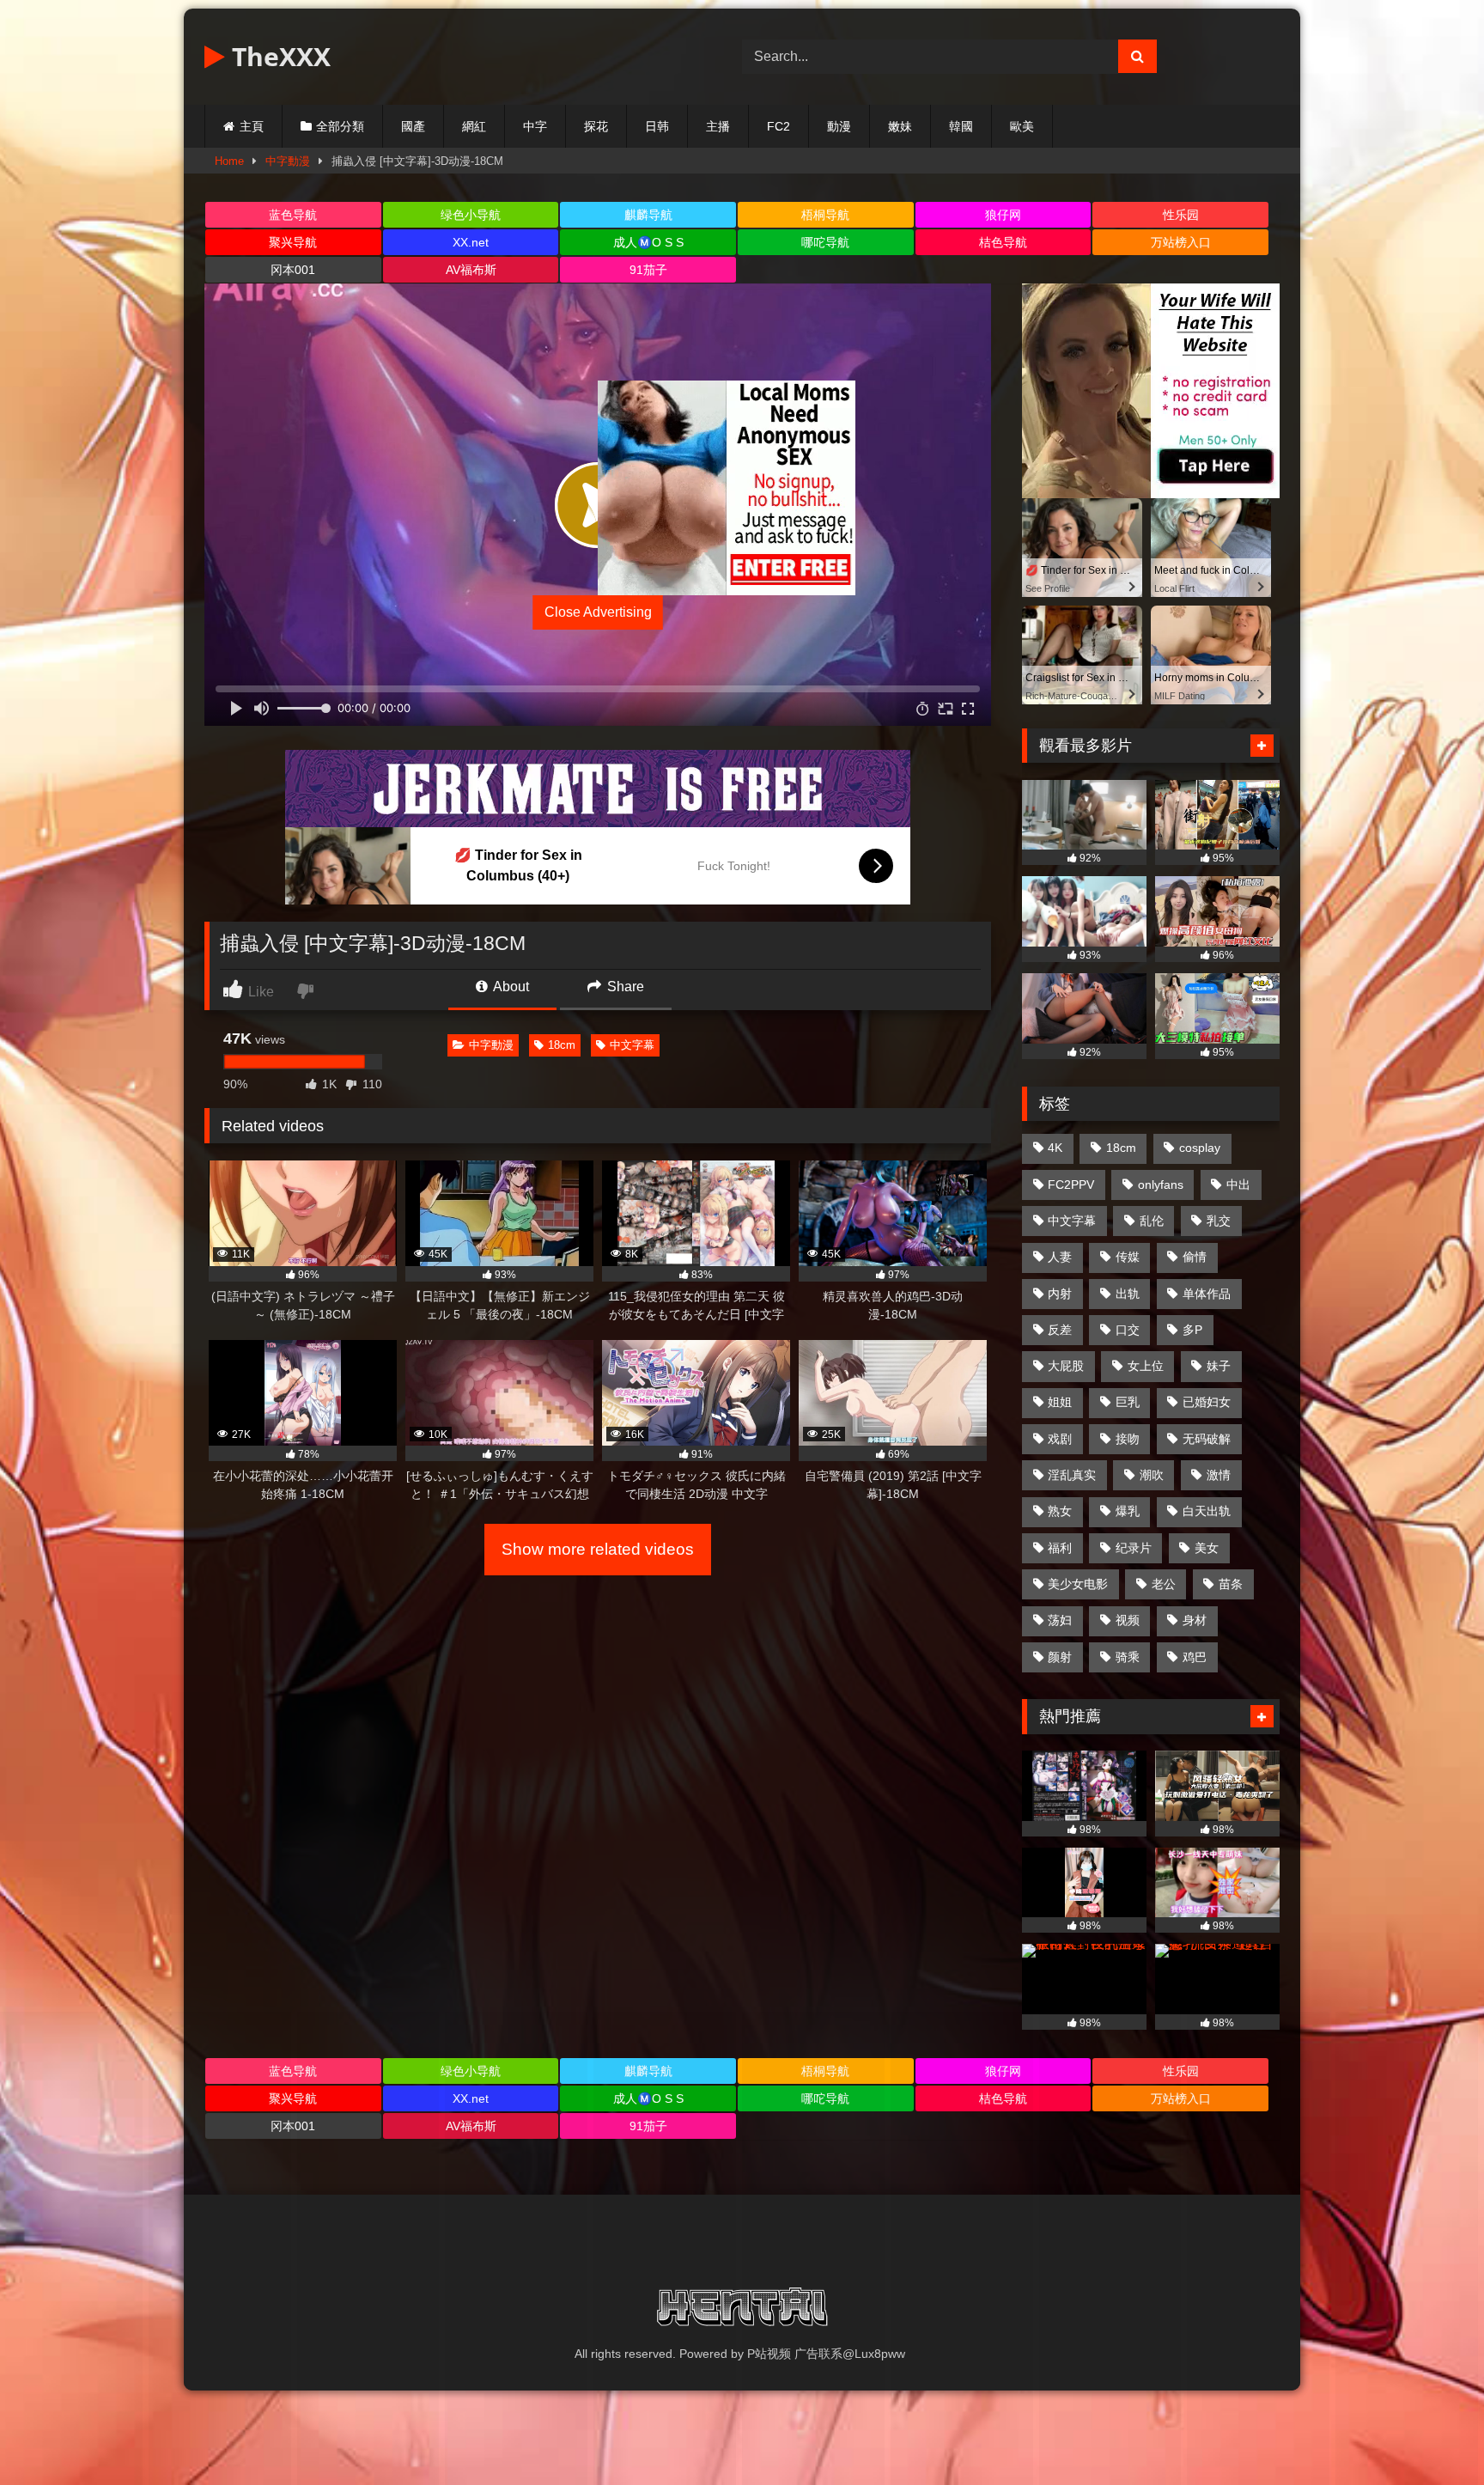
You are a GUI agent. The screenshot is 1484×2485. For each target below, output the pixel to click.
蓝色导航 (293, 215)
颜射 (1060, 1657)
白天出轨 (1207, 1511)
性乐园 (1181, 215)
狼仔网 (1003, 215)
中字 (535, 126)
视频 (1128, 1620)
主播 (718, 126)
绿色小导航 (471, 215)
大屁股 (1066, 1366)
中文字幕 (632, 1045)
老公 (1164, 1584)
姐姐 (1060, 1402)
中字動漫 (288, 161)
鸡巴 (1195, 1657)
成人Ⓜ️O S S (648, 242)
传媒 (1128, 1257)
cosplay (1200, 1148)
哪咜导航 (825, 242)
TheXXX (278, 56)
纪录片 (1134, 1548)
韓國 (961, 126)
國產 (413, 126)
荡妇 (1060, 1620)
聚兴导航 (293, 242)
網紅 (474, 126)
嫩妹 (900, 126)
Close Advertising (598, 612)
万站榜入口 (1181, 242)
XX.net (471, 242)
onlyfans (1161, 1185)
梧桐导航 (825, 215)
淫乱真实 (1072, 1475)
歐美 (1022, 126)
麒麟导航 (648, 215)
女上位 (1146, 1366)
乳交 (1219, 1221)
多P (1192, 1330)
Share (624, 987)
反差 (1060, 1330)
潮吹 (1152, 1475)
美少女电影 (1078, 1584)
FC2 (778, 126)
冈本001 (293, 270)
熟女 (1060, 1511)
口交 (1128, 1330)
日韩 (657, 126)
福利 (1060, 1548)
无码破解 (1207, 1439)
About (510, 987)
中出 (1238, 1185)
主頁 (252, 126)
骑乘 (1128, 1657)
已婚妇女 (1207, 1402)
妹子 (1219, 1366)
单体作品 (1207, 1294)
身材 (1195, 1620)
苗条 (1231, 1584)
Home (229, 161)
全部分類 (340, 126)
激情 (1219, 1475)
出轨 (1128, 1294)
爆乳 (1128, 1511)
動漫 (839, 126)
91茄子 (648, 270)
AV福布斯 (471, 270)
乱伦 (1152, 1221)
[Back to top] (1431, 2434)
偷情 (1195, 1257)
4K (1055, 1148)
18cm (562, 1045)
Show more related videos (598, 1549)
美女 (1207, 1548)
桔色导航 (1003, 242)
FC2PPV (1071, 1185)
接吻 (1128, 1439)
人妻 (1060, 1257)
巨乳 (1128, 1402)
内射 (1060, 1294)
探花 (596, 126)
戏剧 (1060, 1439)
